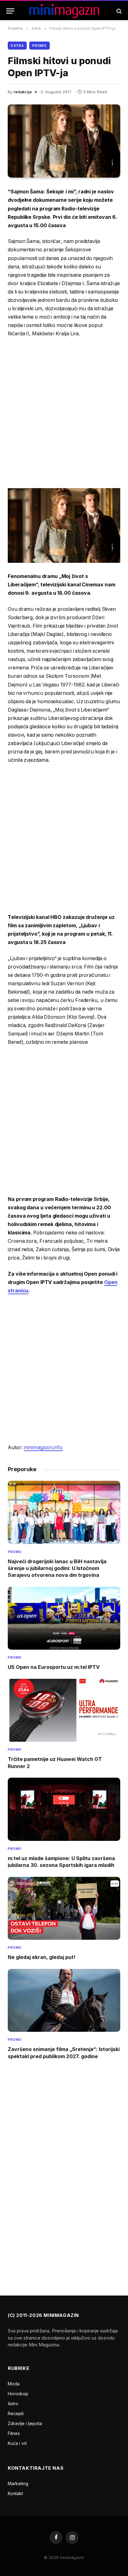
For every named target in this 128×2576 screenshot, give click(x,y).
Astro (13, 2404)
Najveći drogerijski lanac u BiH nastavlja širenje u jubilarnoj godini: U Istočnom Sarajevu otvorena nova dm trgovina (57, 1568)
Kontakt (15, 2493)
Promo (39, 46)
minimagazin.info (43, 1447)
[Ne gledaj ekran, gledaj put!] (64, 1908)
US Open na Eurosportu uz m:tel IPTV (54, 1667)
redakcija (23, 92)
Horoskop (18, 2394)
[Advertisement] (64, 412)
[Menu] (10, 11)
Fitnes (14, 2433)
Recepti (16, 2413)
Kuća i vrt (17, 2443)
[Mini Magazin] (64, 11)
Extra (17, 46)
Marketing (18, 2483)
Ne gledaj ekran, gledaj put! (42, 1957)
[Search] (119, 11)
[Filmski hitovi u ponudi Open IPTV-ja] (64, 141)
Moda (14, 2384)
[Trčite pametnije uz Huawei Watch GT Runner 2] (64, 1710)
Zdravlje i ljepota (25, 2423)
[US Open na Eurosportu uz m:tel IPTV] (64, 1618)
